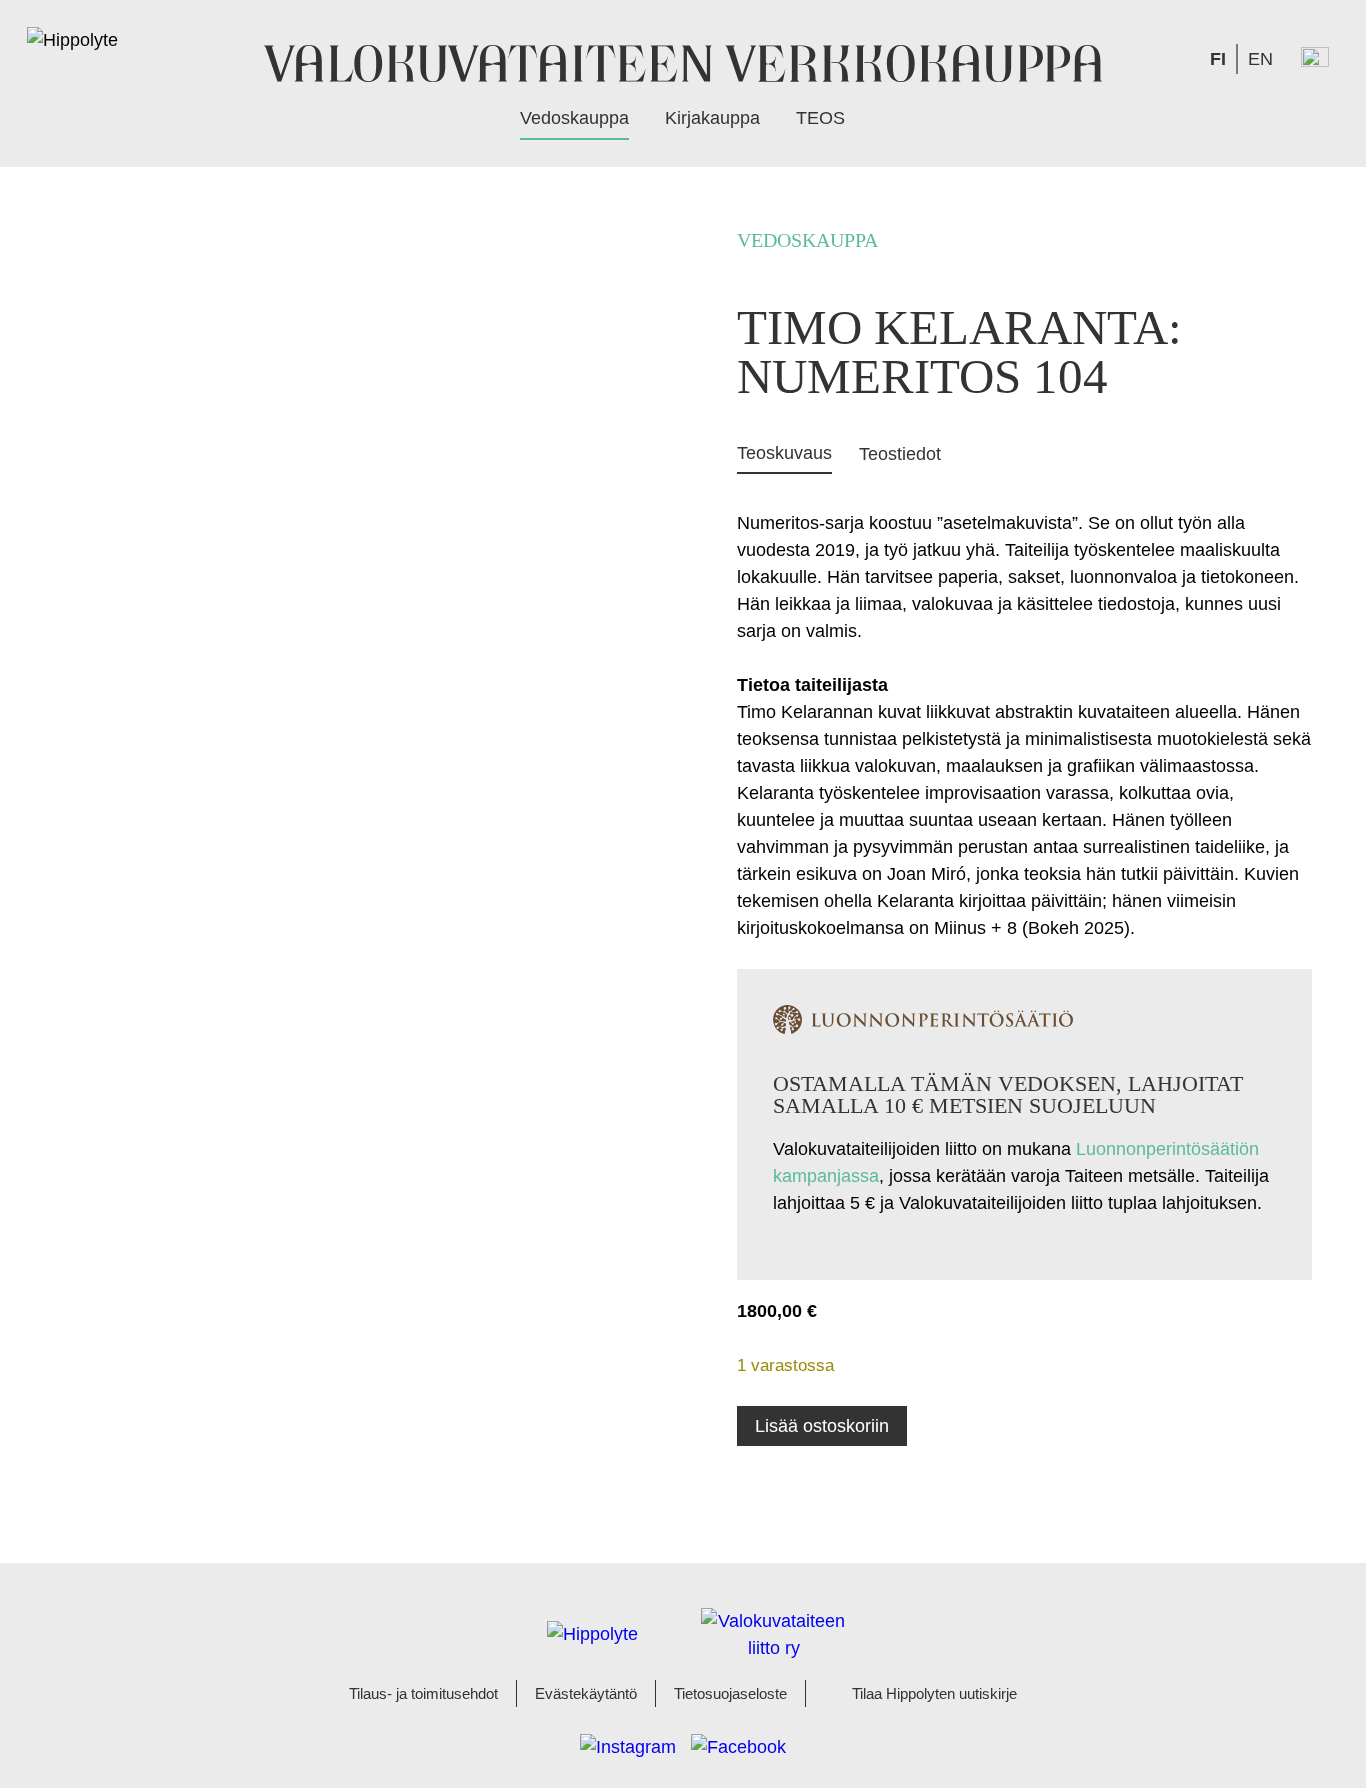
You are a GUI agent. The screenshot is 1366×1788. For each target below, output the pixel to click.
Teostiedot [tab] (900, 454)
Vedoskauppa (574, 118)
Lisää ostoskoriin (822, 1426)
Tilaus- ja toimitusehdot (423, 1694)
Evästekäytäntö (586, 1694)
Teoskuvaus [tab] (784, 453)
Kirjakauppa (712, 118)
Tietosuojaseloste (730, 1694)
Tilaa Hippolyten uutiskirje (934, 1694)
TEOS (820, 118)
